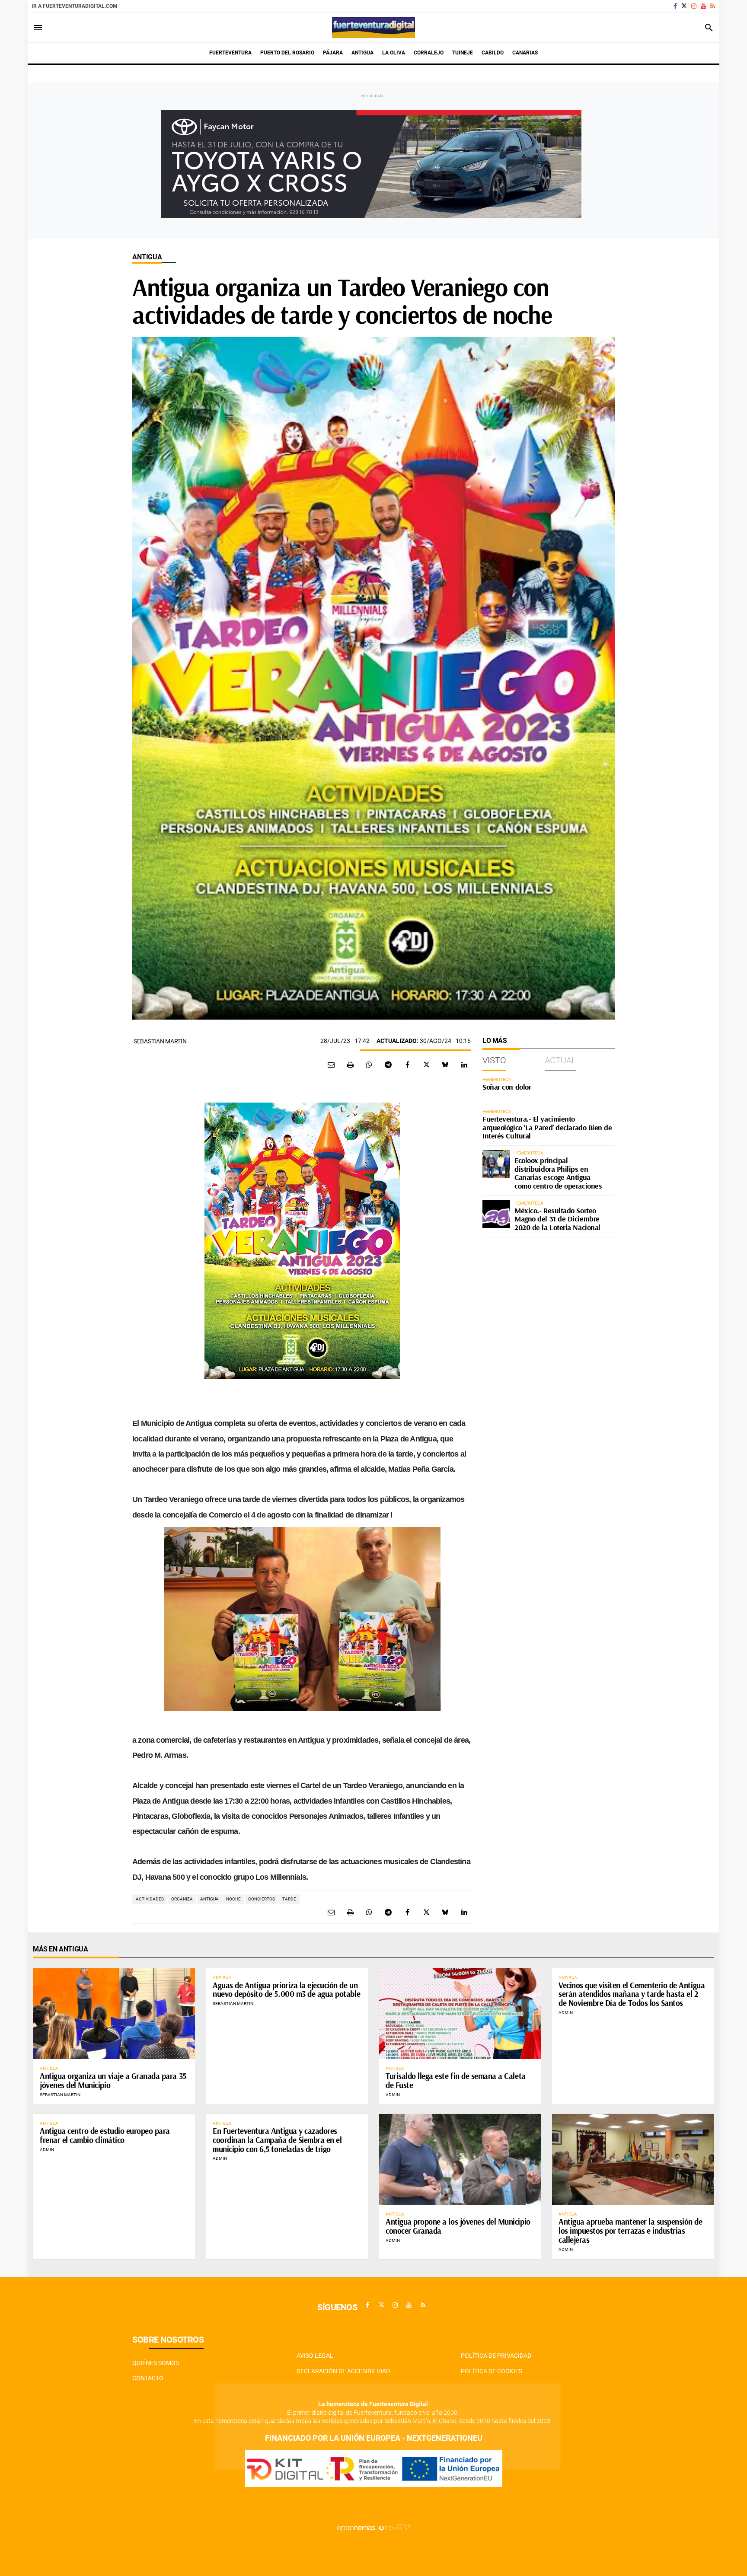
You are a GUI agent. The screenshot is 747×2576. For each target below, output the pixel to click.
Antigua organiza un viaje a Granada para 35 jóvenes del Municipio (113, 2080)
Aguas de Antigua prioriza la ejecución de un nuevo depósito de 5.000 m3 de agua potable (286, 1990)
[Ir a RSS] (713, 6)
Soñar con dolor (507, 1087)
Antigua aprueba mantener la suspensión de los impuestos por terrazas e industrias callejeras (630, 2231)
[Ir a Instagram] (694, 6)
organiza (182, 1899)
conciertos (262, 1899)
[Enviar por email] (331, 1065)
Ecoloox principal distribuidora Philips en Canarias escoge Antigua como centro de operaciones (558, 1173)
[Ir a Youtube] (703, 6)
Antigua (147, 257)
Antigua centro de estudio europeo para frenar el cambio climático (105, 2135)
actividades (150, 1899)
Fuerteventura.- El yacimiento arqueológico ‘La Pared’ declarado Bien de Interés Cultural (547, 1127)
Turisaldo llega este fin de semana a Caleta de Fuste (456, 2080)
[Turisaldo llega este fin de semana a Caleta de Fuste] (460, 2014)
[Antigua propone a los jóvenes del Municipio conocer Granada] (460, 2159)
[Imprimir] (350, 1065)
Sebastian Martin (160, 1041)
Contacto (148, 2378)
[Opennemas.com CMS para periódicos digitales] (373, 2528)
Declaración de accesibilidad (343, 2371)
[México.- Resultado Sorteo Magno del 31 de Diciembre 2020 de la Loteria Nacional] (496, 1214)
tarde (289, 1899)
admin (393, 2095)
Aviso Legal (315, 2356)
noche (233, 1899)
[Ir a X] (684, 6)
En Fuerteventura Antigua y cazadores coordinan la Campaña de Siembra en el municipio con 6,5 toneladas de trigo (277, 2140)
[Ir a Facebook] (675, 6)
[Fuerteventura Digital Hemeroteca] (373, 28)
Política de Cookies (492, 2371)
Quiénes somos (156, 2363)
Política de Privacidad (496, 2356)
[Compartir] (369, 1065)
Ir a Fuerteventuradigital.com (75, 6)
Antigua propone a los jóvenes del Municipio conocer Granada (458, 2226)
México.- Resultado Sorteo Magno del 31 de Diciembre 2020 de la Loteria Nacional (557, 1219)
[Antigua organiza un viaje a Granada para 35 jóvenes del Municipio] (114, 2014)
